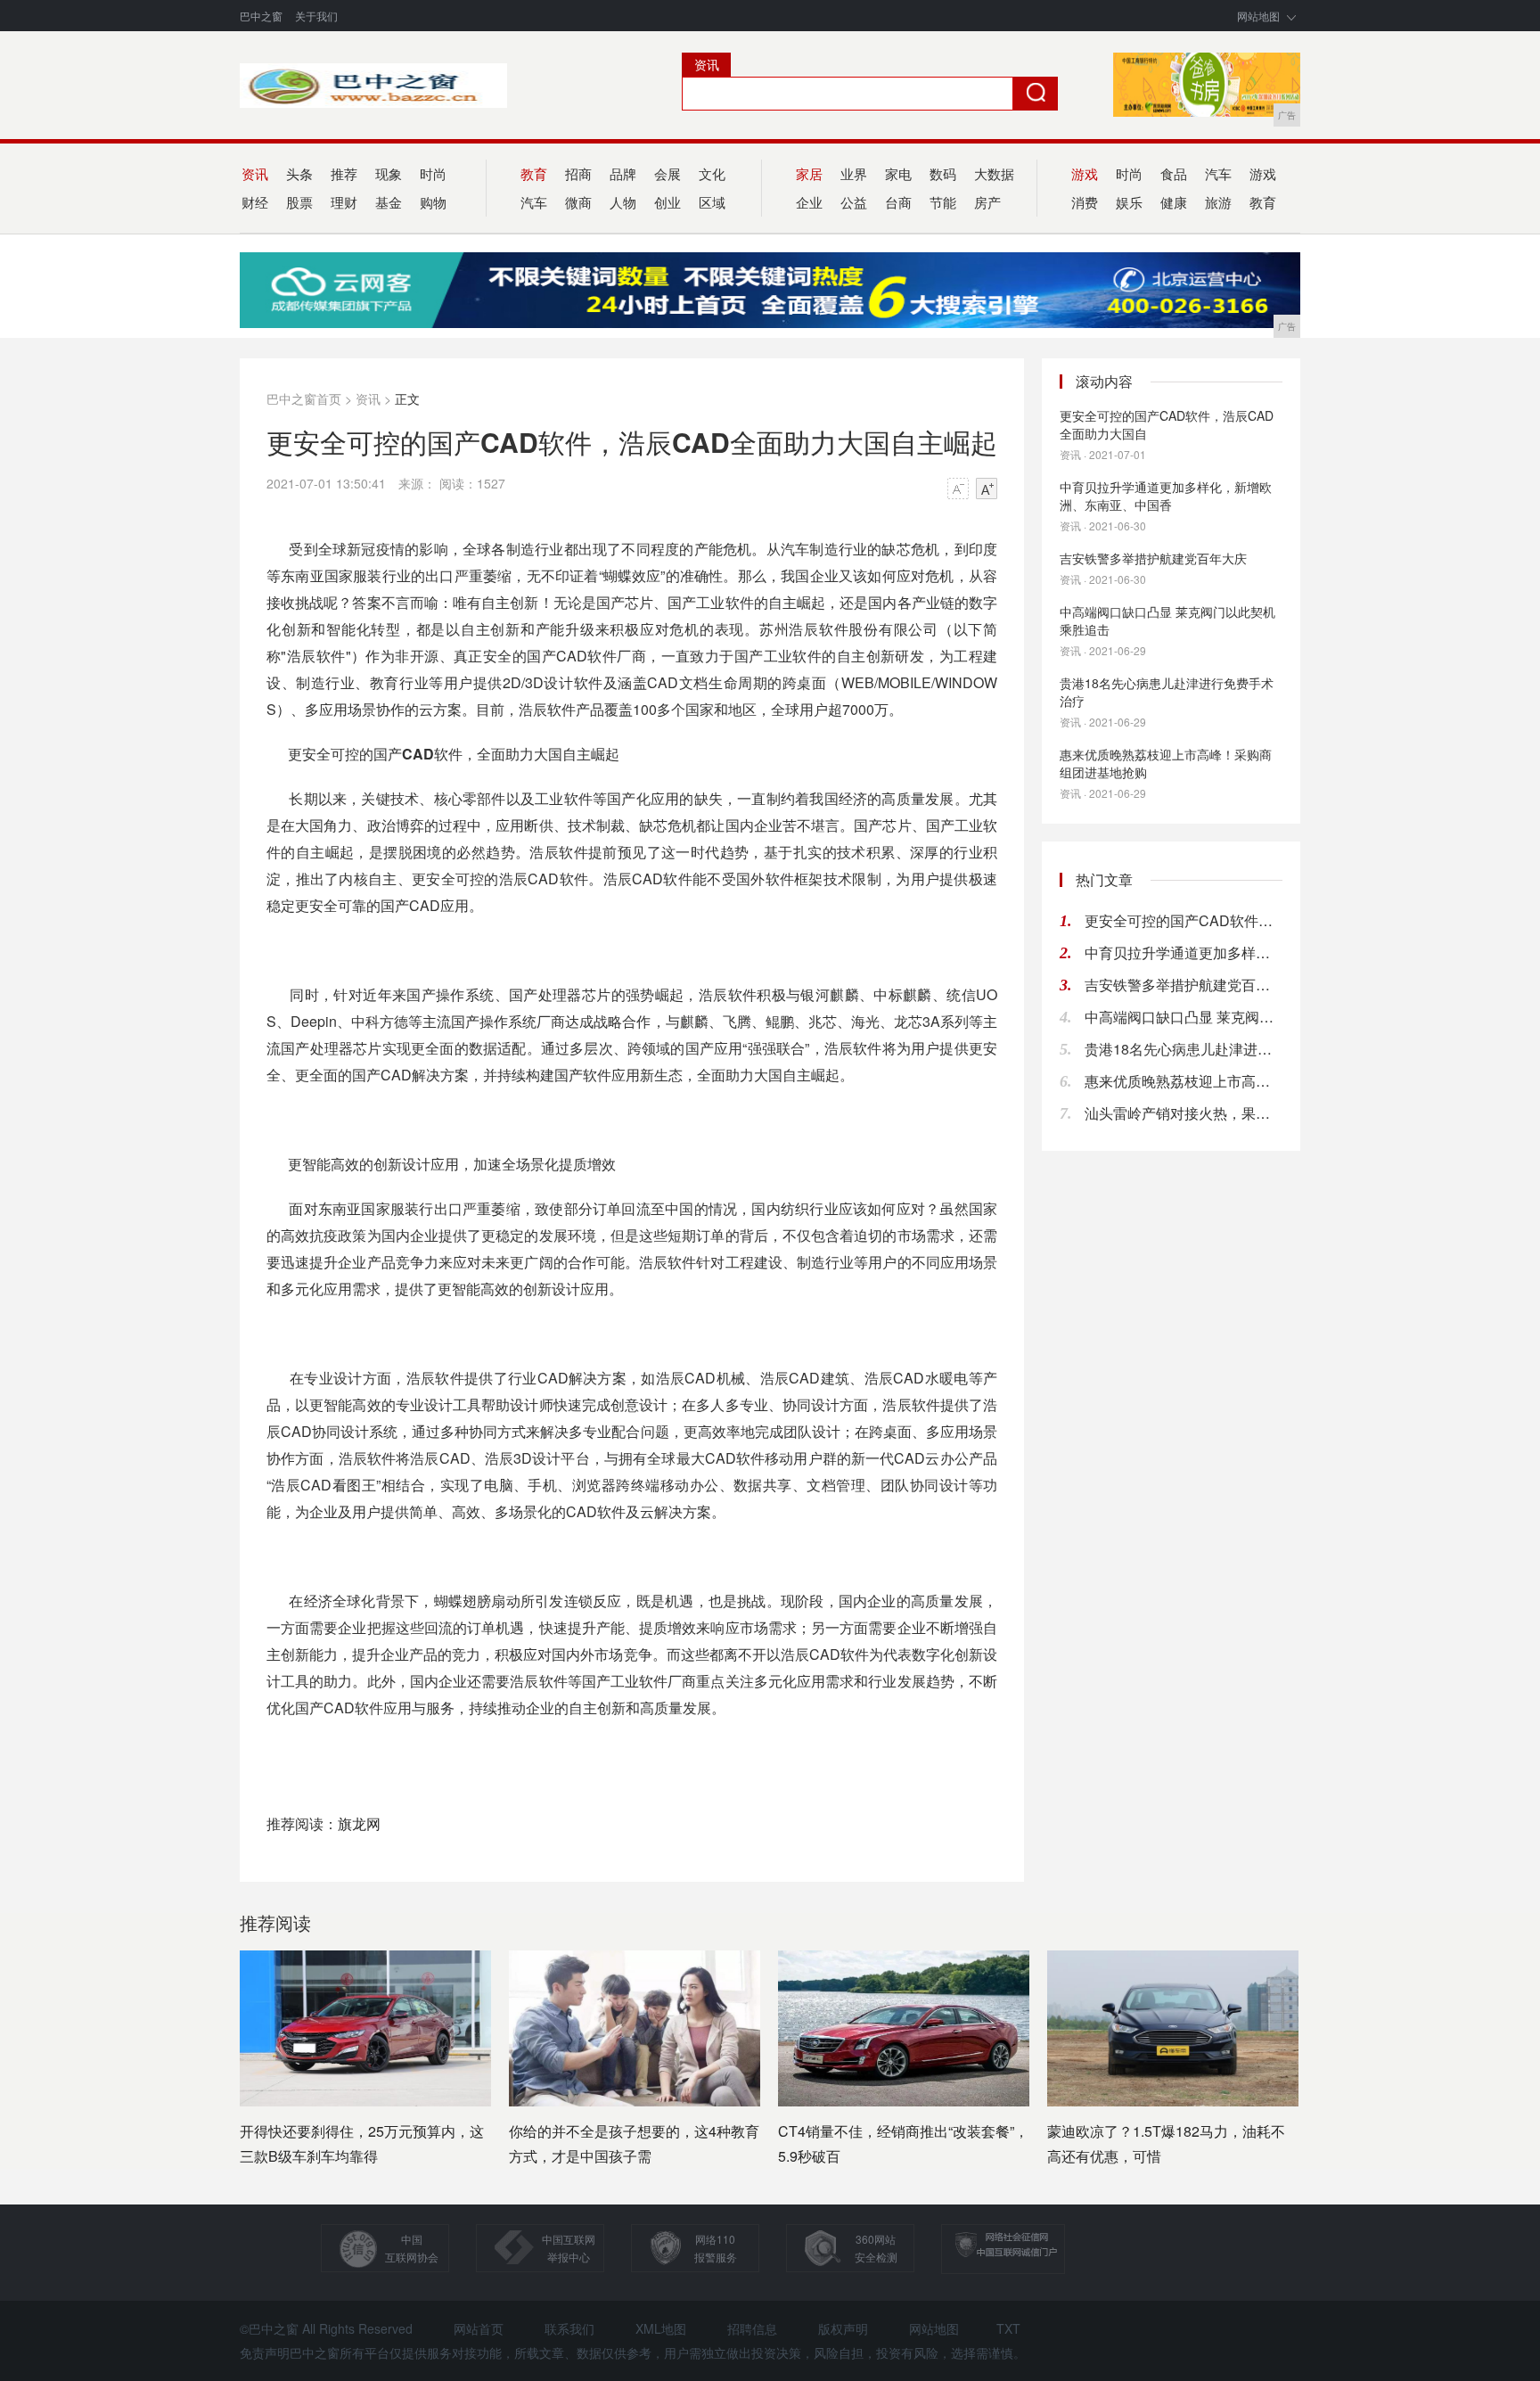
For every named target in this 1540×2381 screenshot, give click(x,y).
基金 (389, 202)
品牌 (623, 173)
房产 (987, 202)
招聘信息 (752, 2328)
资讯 (368, 398)
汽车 (1218, 173)
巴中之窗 (261, 16)
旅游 (1218, 202)
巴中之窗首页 (304, 398)
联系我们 (569, 2328)
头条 (299, 173)
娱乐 (1129, 202)
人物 (623, 202)
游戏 (1263, 173)
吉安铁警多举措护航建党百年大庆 (1153, 558)
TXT (1008, 2328)
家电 (898, 173)
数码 (943, 173)
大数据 (994, 173)
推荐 (344, 173)
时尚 (433, 173)
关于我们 (316, 16)
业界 (854, 173)
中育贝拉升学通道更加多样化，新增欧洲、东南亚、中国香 (1166, 496)
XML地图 (661, 2328)
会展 (668, 173)
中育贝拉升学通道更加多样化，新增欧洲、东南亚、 (1184, 952)
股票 (299, 202)
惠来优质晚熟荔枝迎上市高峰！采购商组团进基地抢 (1184, 1081)
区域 (712, 202)
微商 (578, 202)
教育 (1263, 202)
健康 (1174, 202)
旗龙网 (359, 1823)
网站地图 (1258, 16)
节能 (943, 202)
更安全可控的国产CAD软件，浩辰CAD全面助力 (1184, 920)
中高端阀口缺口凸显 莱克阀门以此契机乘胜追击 (1167, 620)
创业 (668, 202)
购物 (433, 202)
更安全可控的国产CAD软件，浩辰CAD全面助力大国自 (1167, 424)
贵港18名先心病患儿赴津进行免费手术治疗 (1167, 692)
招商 (578, 173)
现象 (389, 173)
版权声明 (843, 2328)
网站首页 (479, 2328)
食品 (1174, 173)
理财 (344, 202)
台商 (898, 202)
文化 (712, 173)
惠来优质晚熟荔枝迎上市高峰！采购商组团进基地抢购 (1166, 763)
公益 (854, 202)
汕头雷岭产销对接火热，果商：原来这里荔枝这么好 (1184, 1113)
